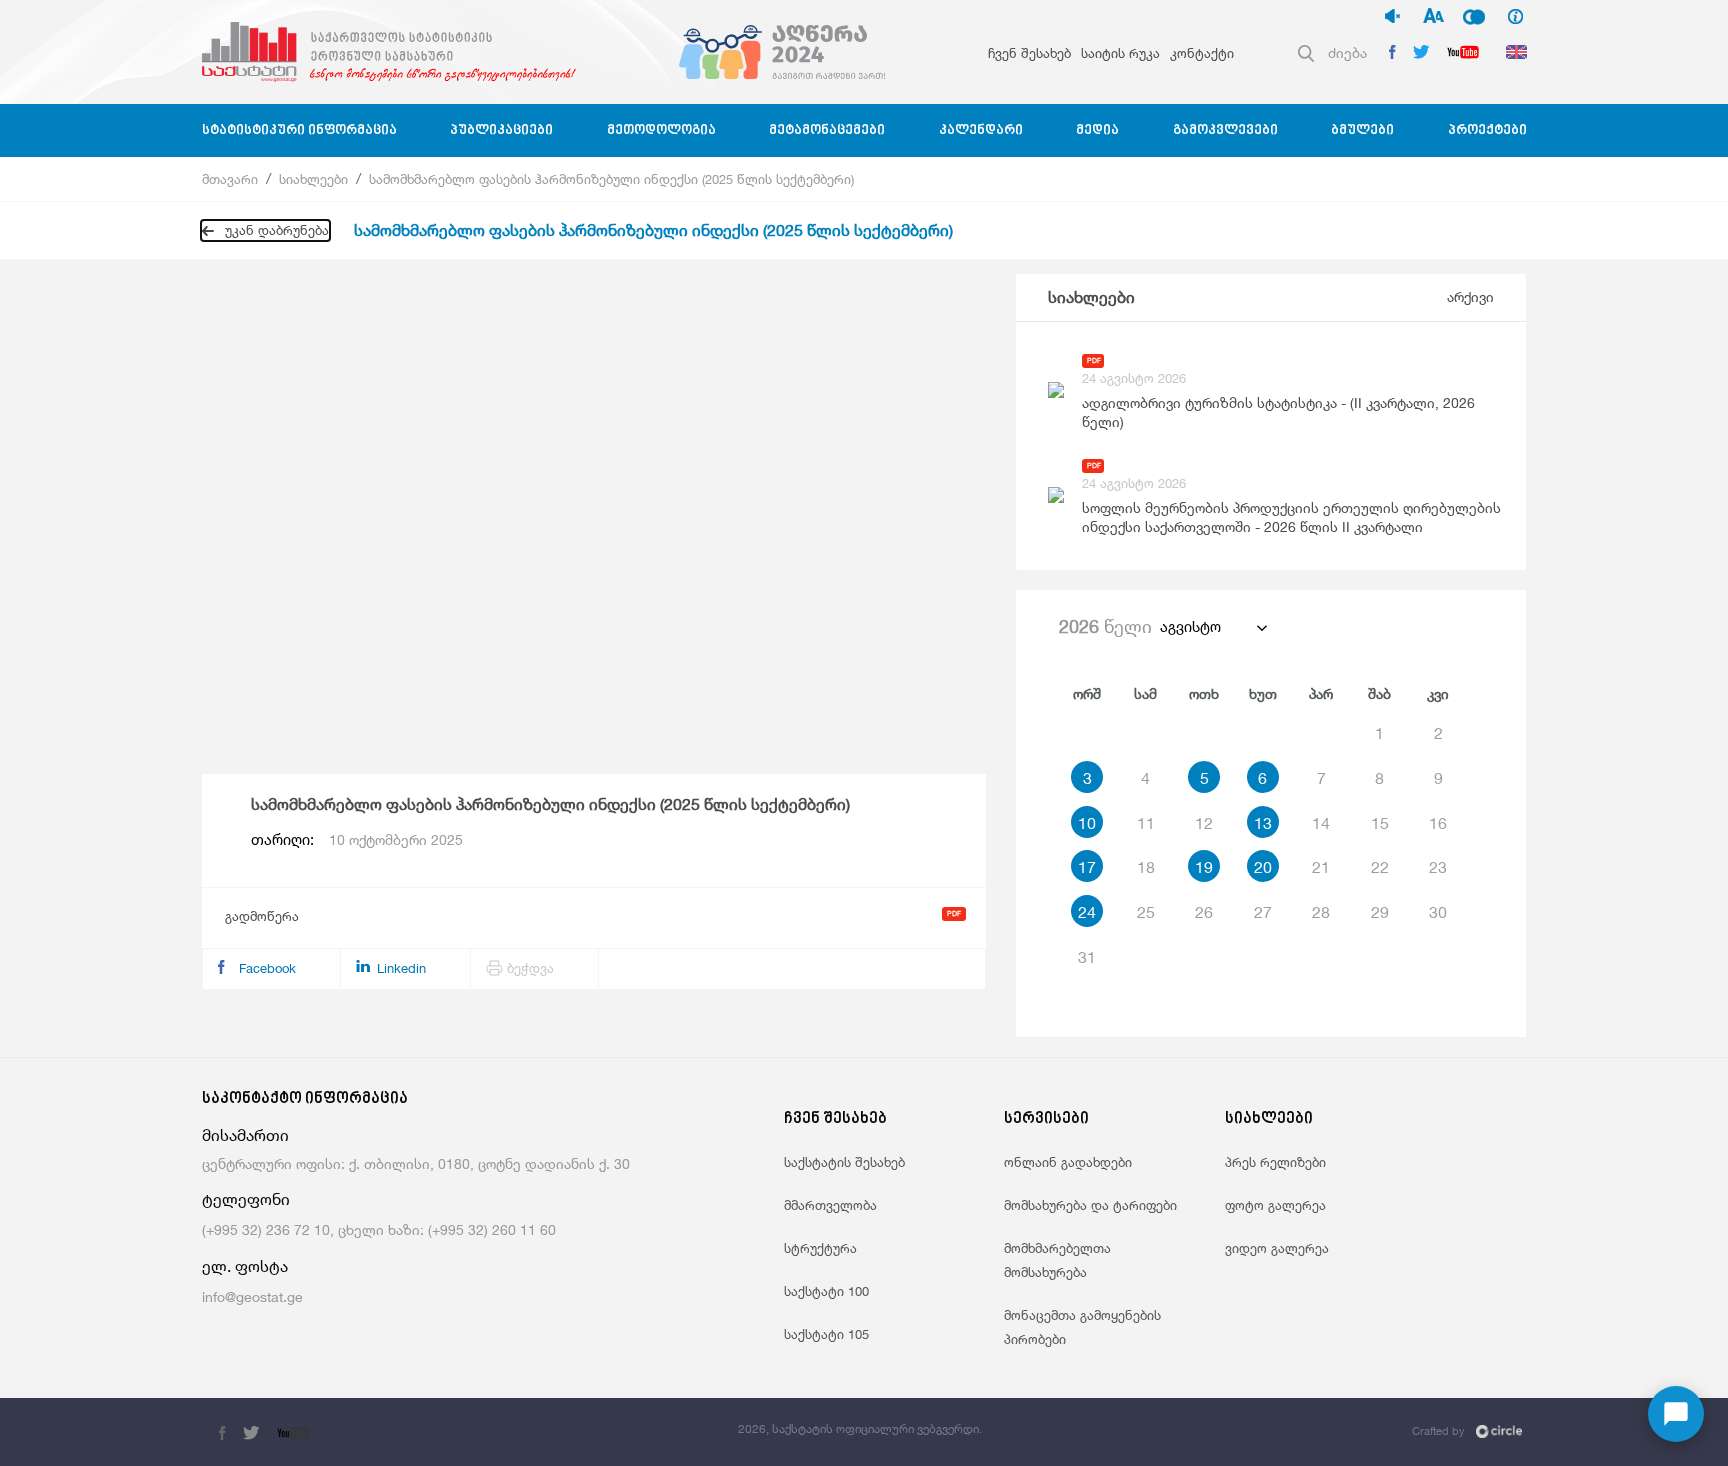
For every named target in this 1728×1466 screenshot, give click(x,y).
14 (1321, 823)
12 (1204, 823)
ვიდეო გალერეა (1277, 1248)
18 (1146, 867)
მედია (1097, 130)
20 (1263, 867)
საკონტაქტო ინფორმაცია (305, 1099)
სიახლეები (313, 179)
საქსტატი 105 (826, 1334)
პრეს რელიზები (1275, 1162)
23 (1438, 867)
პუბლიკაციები (501, 130)
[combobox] (1212, 627)
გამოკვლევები (1225, 130)
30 (1438, 912)
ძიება (1347, 52)
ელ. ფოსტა (245, 1266)
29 (1380, 912)
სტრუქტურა (820, 1248)
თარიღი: (357, 840)
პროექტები (1487, 130)
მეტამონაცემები (827, 130)
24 (1087, 912)
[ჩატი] (1676, 1414)
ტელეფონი (246, 1199)
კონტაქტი (1202, 53)
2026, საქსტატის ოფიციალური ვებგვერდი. (860, 1428)
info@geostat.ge (252, 1296)
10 (1087, 823)
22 (1380, 867)
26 (1204, 912)
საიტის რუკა (1120, 53)
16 (1438, 823)
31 (1087, 957)
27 (1263, 912)
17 (1087, 867)
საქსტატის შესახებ (844, 1162)
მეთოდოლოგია (661, 130)
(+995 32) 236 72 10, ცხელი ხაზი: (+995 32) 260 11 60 (379, 1229)
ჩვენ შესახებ (1029, 53)
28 (1321, 912)
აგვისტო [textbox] (1190, 626)
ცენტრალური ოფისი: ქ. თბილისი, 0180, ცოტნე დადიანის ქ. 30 (416, 1163)
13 (1263, 823)
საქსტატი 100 (826, 1291)
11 (1146, 823)
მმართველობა (830, 1205)
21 (1321, 867)
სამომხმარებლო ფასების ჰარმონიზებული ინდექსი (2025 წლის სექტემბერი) (611, 179)
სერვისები (1046, 1119)
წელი (1105, 626)
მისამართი (245, 1135)
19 (1204, 867)
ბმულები (1362, 130)
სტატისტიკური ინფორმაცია (299, 130)
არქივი (1470, 296)
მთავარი (230, 179)
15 (1380, 823)
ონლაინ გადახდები (1068, 1162)
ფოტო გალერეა (1275, 1205)
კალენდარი (981, 130)
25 (1146, 912)
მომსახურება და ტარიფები (1090, 1205)
